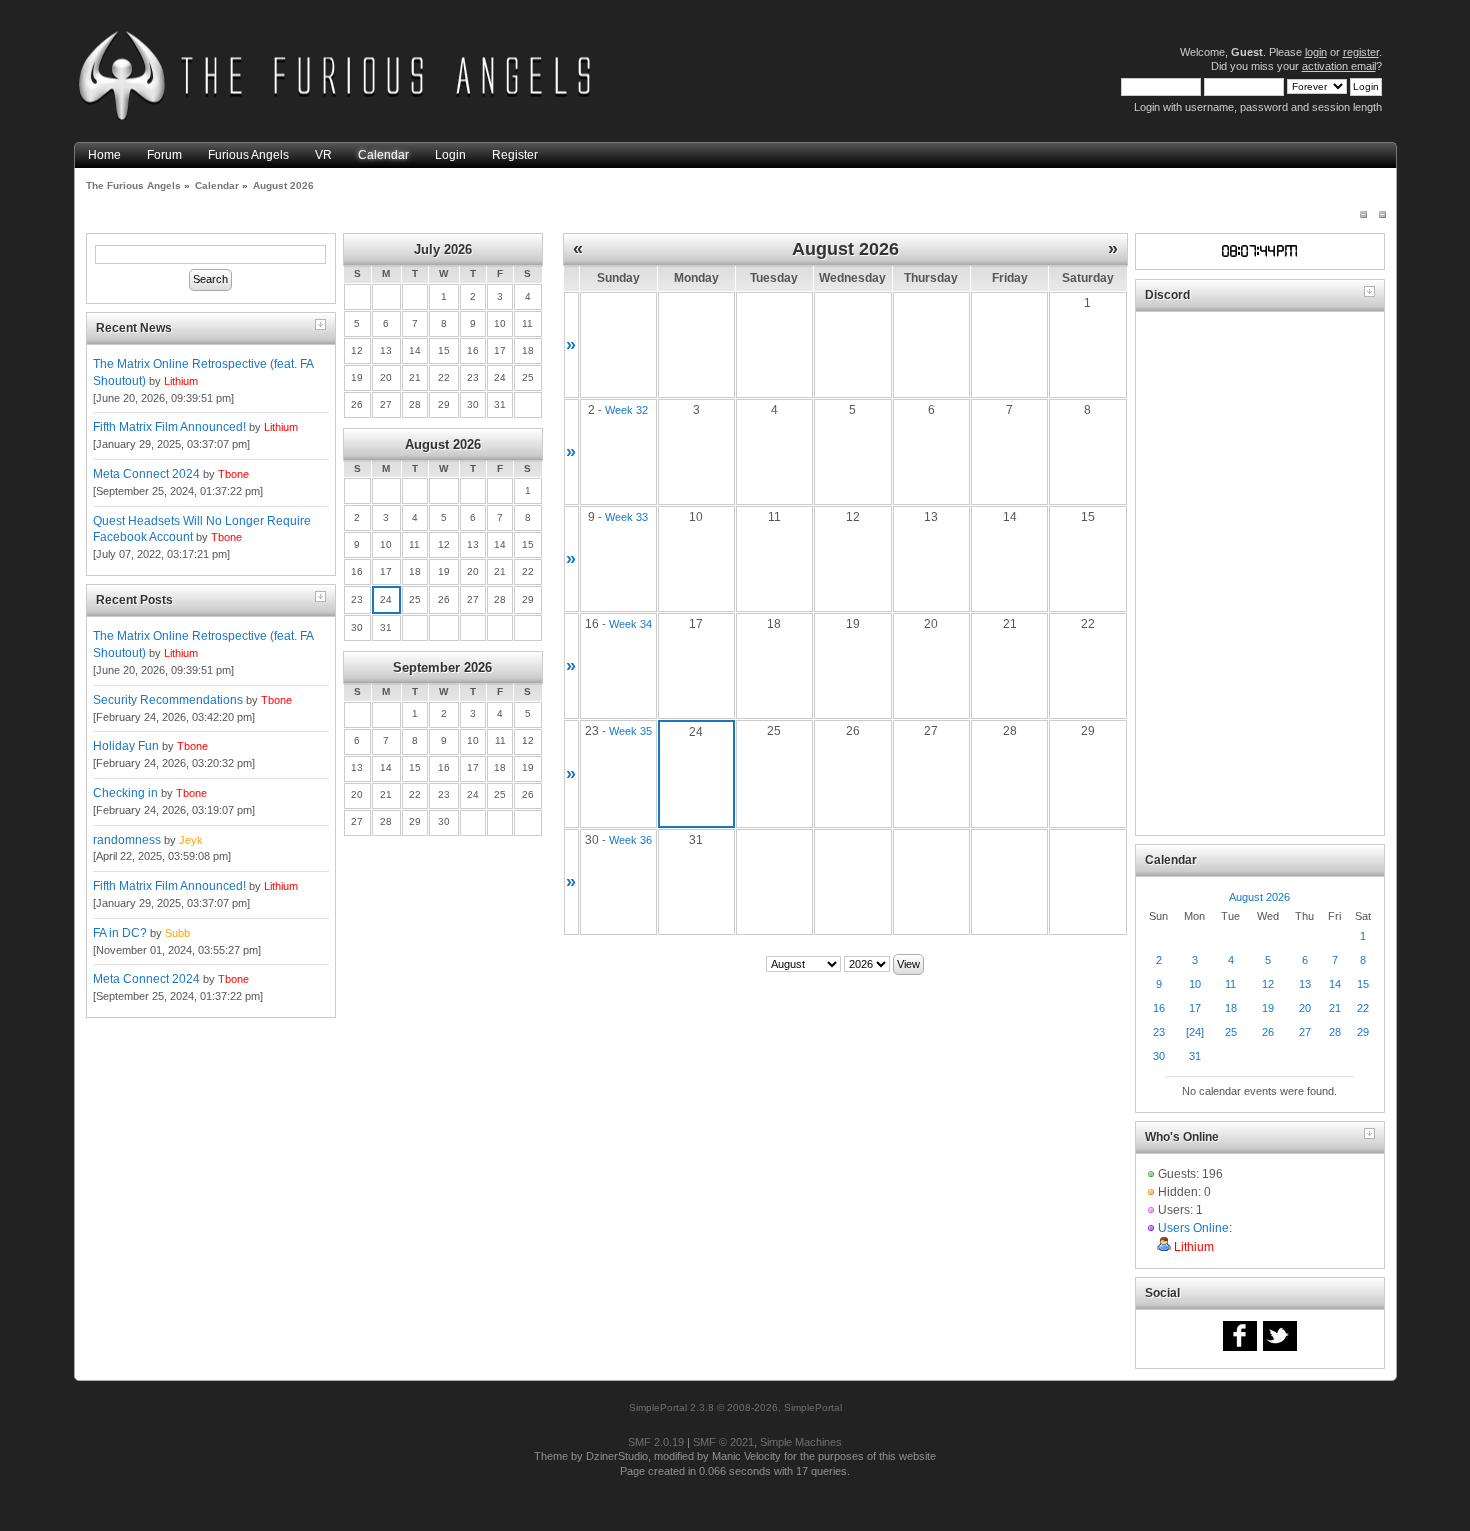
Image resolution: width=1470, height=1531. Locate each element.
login (1316, 52)
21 (1335, 1008)
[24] (1195, 1032)
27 (1305, 1032)
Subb (177, 933)
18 (1231, 1008)
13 (1305, 984)
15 (1363, 984)
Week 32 (626, 410)
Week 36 (630, 840)
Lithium (181, 381)
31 (1195, 1056)
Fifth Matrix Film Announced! (169, 427)
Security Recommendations (168, 700)
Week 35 (630, 731)
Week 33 (626, 517)
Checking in (125, 793)
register (1361, 52)
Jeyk (191, 840)
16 (1159, 1008)
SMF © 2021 (723, 1442)
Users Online (1193, 1228)
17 (1195, 1008)
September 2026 (442, 667)
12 (1268, 984)
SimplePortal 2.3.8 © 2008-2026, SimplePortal (735, 1407)
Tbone (233, 474)
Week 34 (630, 624)
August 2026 (443, 444)
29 (1363, 1032)
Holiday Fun (126, 746)
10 (1195, 984)
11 (1230, 984)
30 (1159, 1056)
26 (1268, 1032)
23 (1159, 1032)
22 (1363, 1008)
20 (1305, 1008)
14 (1335, 984)
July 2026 (443, 249)
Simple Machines (801, 1442)
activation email (1339, 66)
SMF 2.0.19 (656, 1442)
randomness (127, 840)
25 (1231, 1032)
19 (1268, 1008)
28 (1335, 1032)
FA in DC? (120, 933)
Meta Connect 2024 (146, 474)
